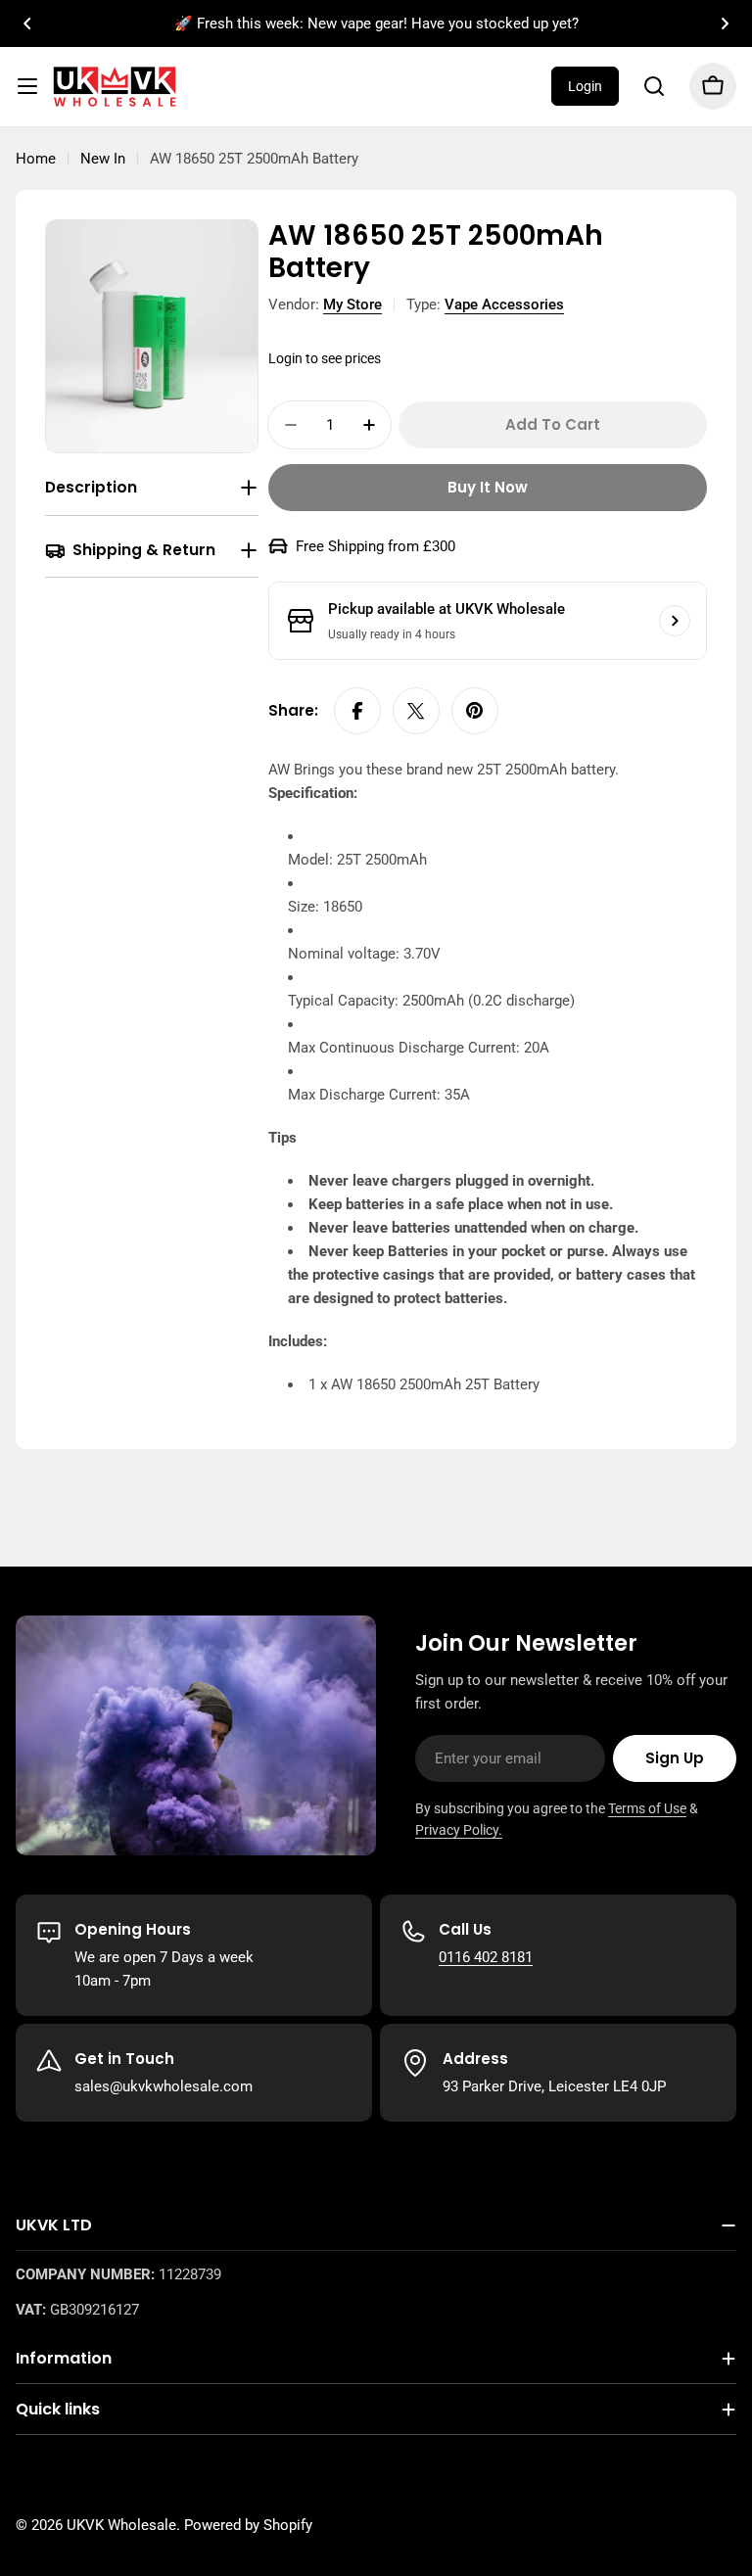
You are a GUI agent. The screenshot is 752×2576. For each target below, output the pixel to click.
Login (585, 86)
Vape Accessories (504, 304)
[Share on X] (416, 711)
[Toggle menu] (27, 86)
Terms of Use (647, 1808)
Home (36, 159)
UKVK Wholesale (121, 2525)
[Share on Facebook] (357, 711)
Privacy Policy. (459, 1830)
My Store (352, 304)
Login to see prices (325, 358)
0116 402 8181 (486, 1957)
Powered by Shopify (248, 2525)
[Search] (654, 86)
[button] (27, 23)
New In (103, 159)
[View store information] (675, 621)
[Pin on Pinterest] (475, 711)
